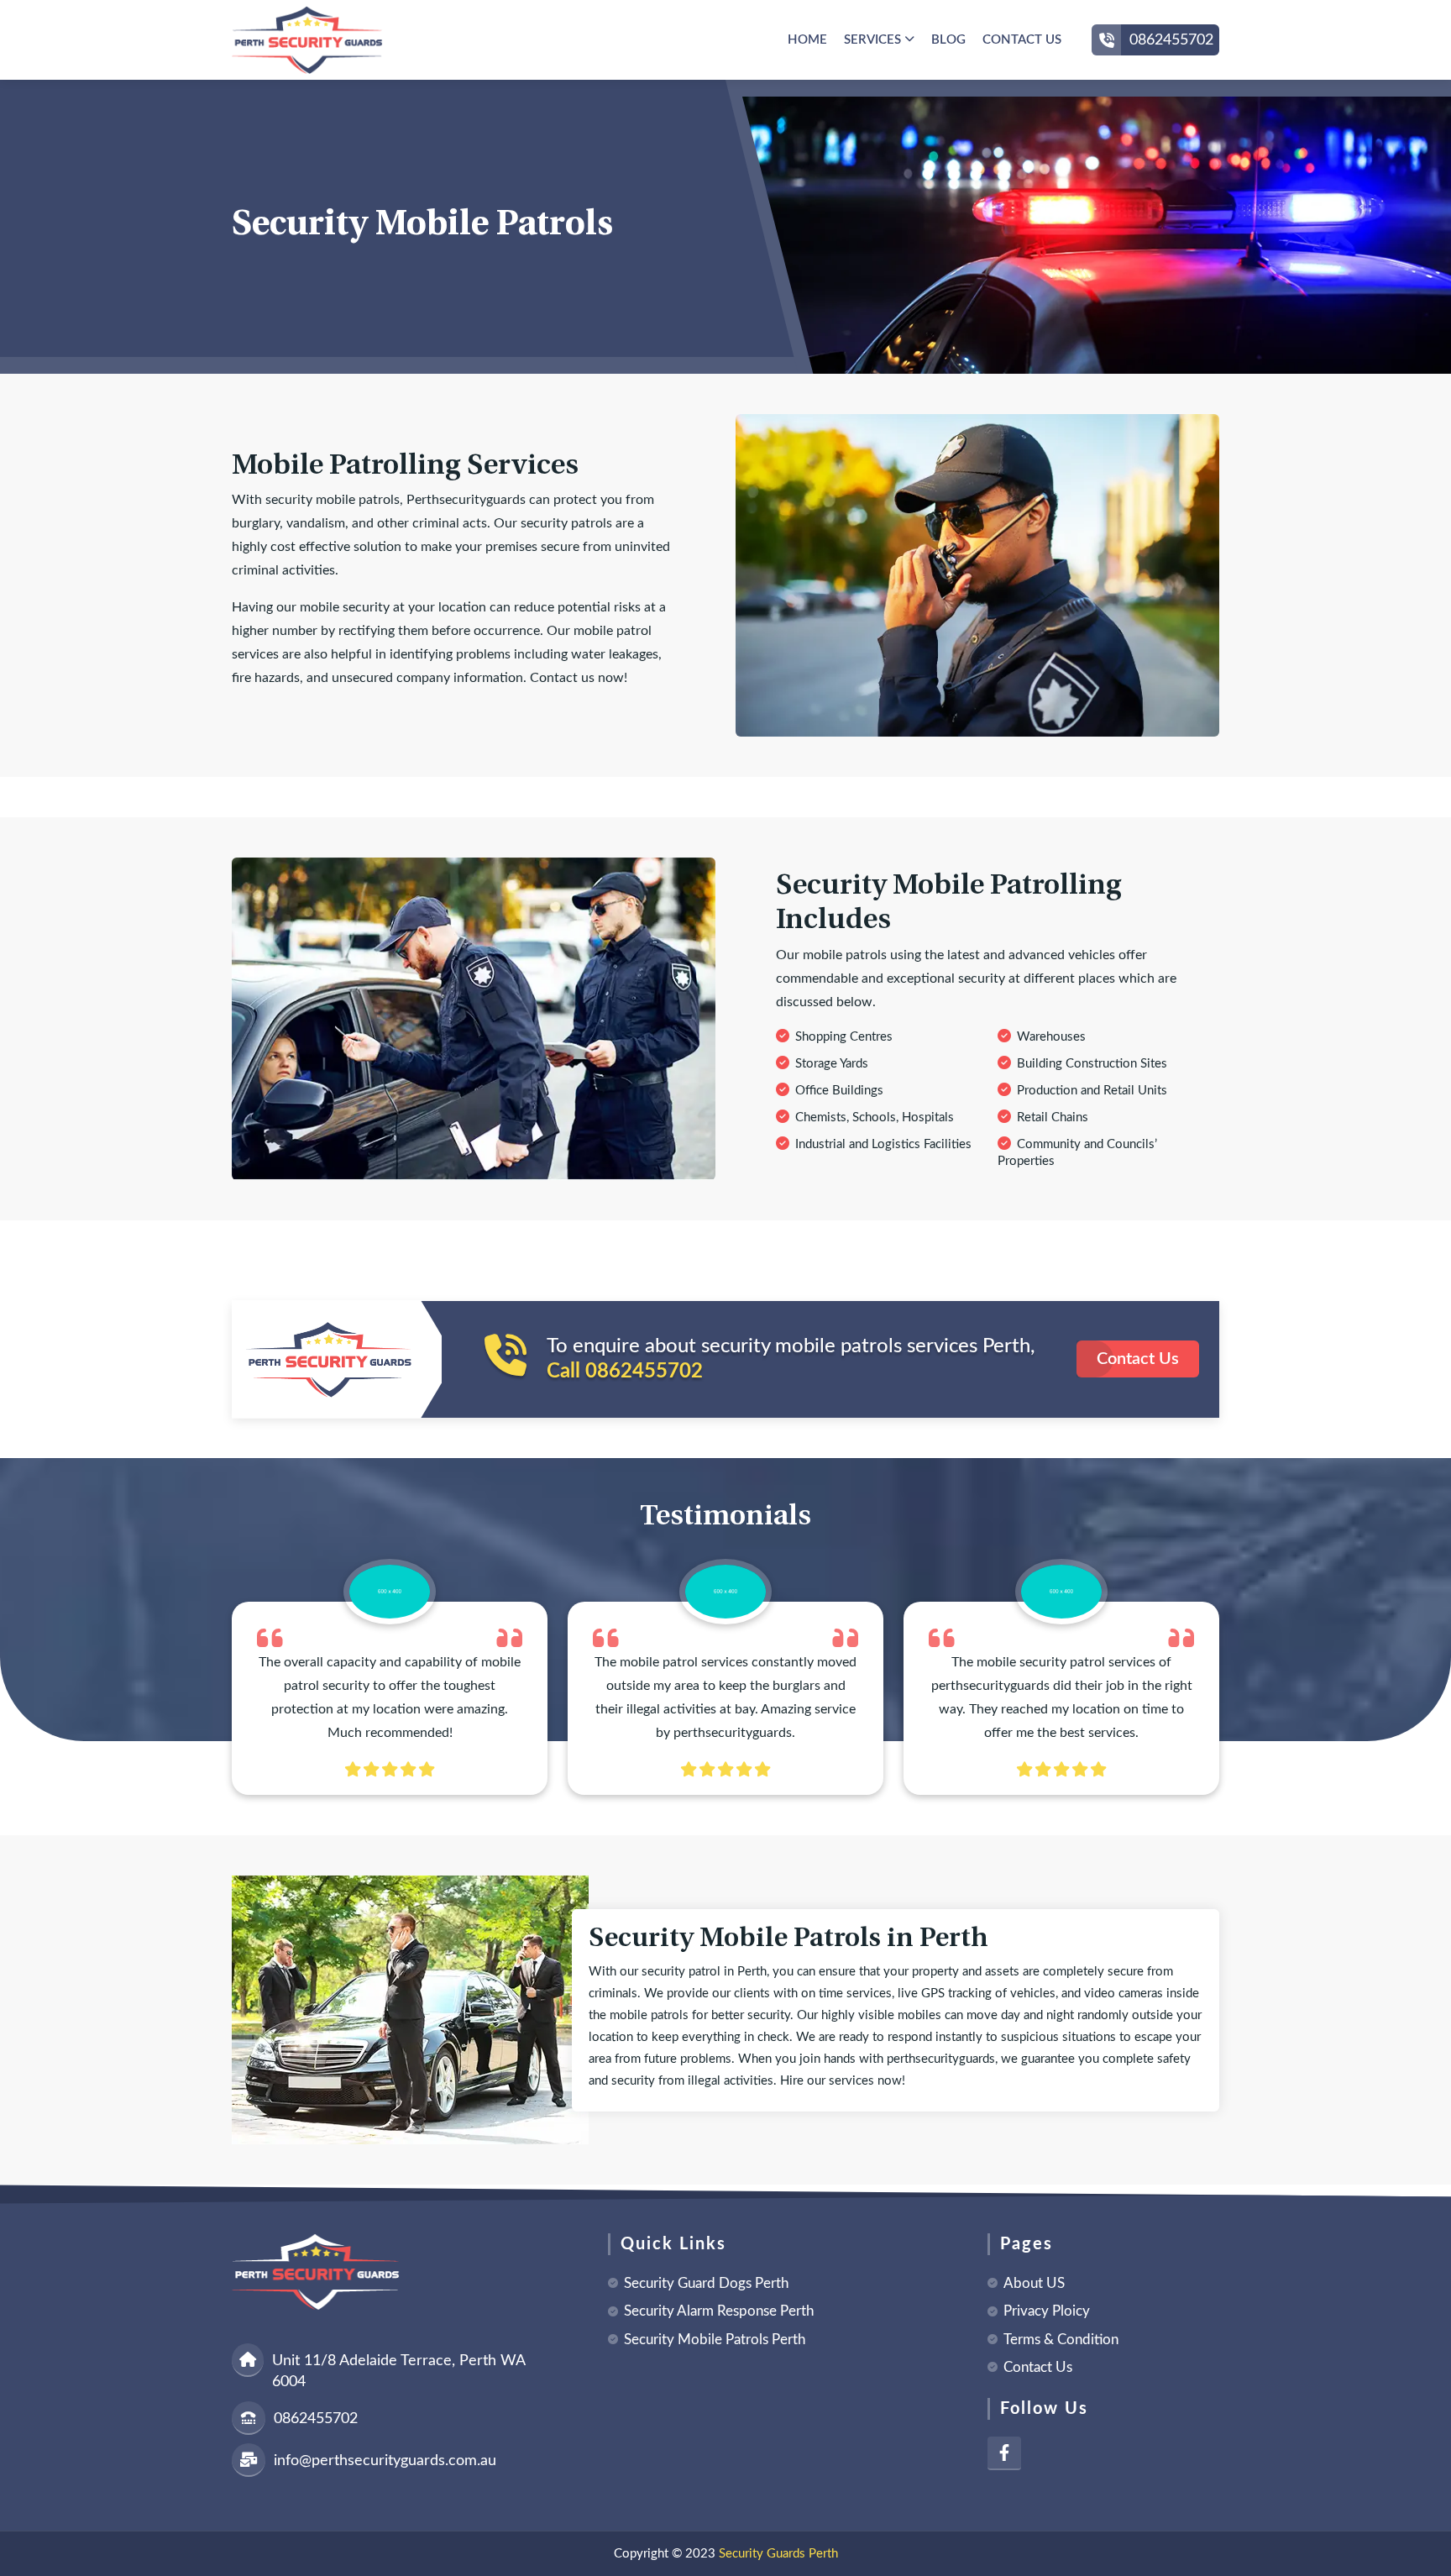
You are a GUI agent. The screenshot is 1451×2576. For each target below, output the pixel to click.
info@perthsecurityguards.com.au (385, 2461)
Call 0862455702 (625, 1372)
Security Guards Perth (778, 2554)
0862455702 (1171, 40)
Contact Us (1138, 1359)
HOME (807, 40)
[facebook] (1004, 2453)
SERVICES (874, 40)
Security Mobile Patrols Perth (715, 2340)
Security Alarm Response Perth (719, 2311)
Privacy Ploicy (1047, 2311)
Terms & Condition (1061, 2340)
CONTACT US (1022, 40)
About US (1034, 2283)
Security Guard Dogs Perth (706, 2283)
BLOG (948, 40)
